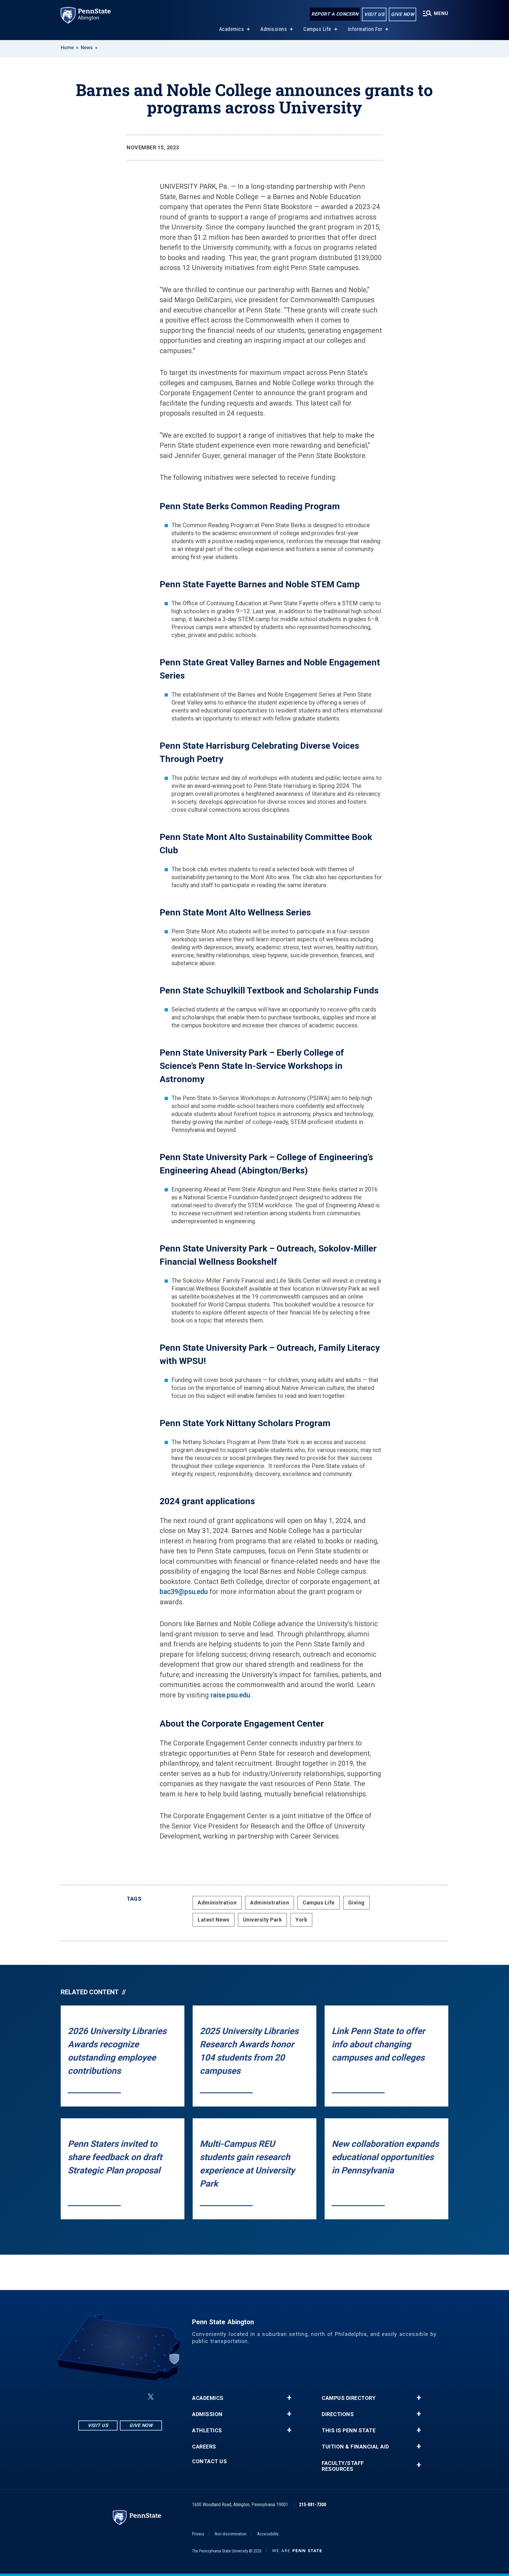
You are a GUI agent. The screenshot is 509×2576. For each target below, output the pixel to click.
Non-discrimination (231, 2534)
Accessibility (268, 2534)
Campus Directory (349, 2398)
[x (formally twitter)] (151, 2397)
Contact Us (209, 2461)
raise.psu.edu (230, 1695)
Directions (338, 2414)
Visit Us (374, 14)
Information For (365, 29)
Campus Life (317, 29)
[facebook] (106, 2397)
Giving (356, 1903)
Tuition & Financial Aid (355, 2447)
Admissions (274, 29)
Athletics (207, 2430)
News (87, 48)
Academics (232, 29)
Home (67, 48)
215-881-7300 (313, 2505)
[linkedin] (121, 2397)
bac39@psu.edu (184, 1592)
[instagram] (91, 2397)
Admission (207, 2414)
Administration (217, 1903)
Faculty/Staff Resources (343, 2466)
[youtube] (137, 2397)
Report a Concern (335, 14)
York (301, 1920)
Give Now (403, 14)
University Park (263, 1920)
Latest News (214, 1920)
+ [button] (289, 2398)
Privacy (198, 2534)
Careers (204, 2447)
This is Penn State (349, 2430)
